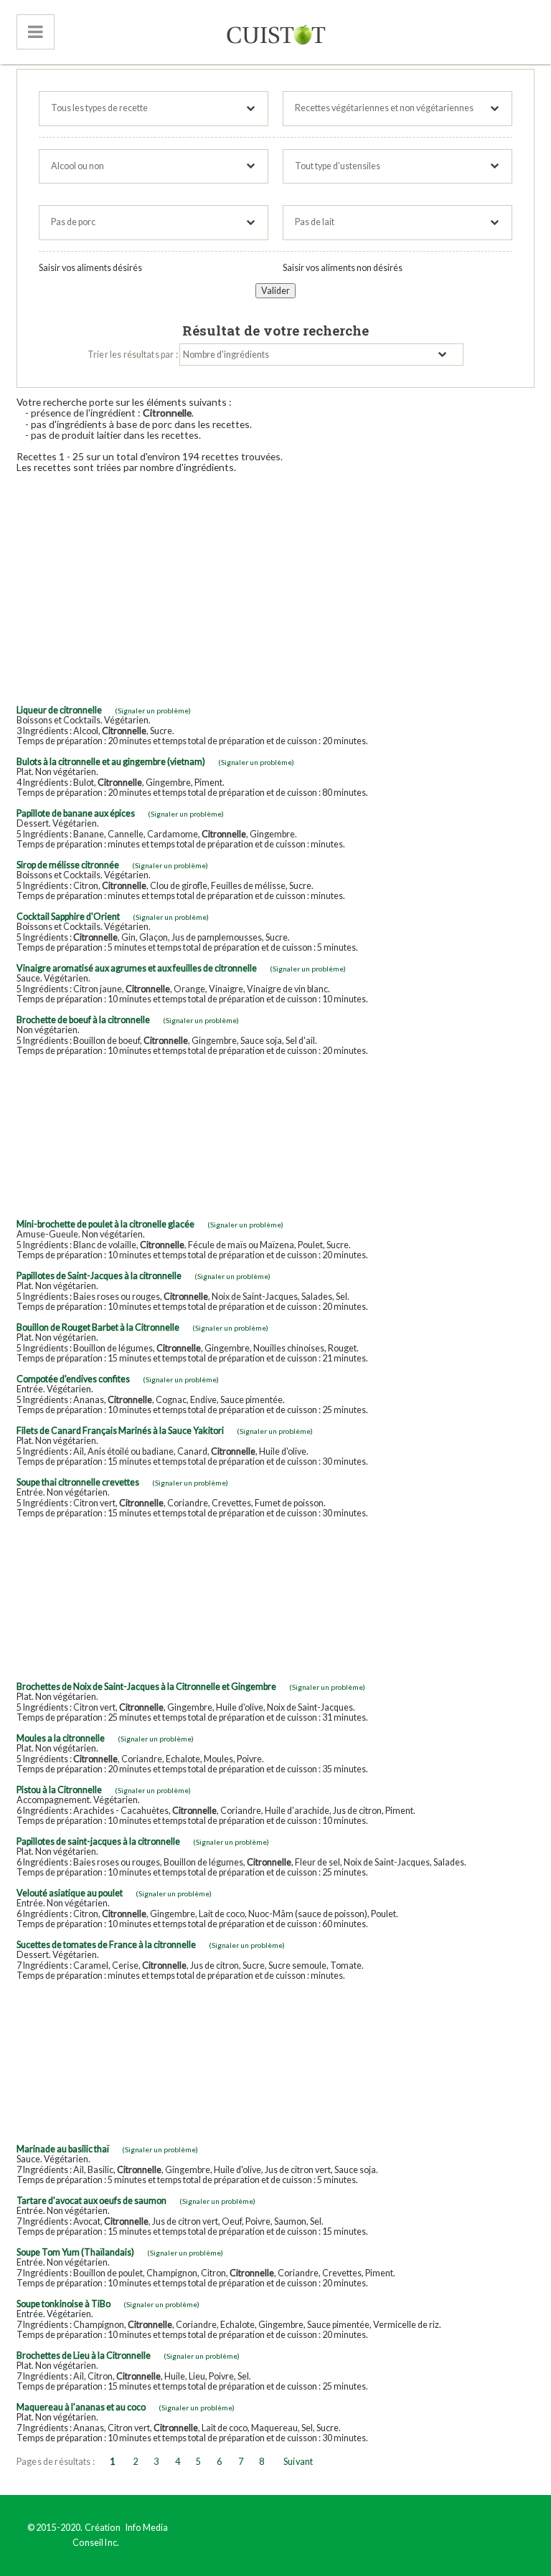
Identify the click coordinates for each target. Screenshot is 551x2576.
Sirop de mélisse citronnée (68, 865)
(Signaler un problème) (153, 710)
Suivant (298, 2462)
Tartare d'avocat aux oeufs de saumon (91, 2201)
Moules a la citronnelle (61, 1738)
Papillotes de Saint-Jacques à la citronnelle (99, 1276)
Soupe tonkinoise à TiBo (63, 2304)
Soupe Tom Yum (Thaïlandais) (75, 2252)
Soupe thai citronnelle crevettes (78, 1482)
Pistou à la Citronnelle (59, 1790)
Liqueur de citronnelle (59, 710)
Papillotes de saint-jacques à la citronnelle (98, 1841)
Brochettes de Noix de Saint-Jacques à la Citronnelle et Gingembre (146, 1687)
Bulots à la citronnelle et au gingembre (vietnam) (111, 762)
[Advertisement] (275, 584)
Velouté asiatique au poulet (70, 1893)
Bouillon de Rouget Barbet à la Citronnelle (98, 1327)
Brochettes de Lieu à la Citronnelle (84, 2356)
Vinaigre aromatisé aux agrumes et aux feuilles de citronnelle (137, 968)
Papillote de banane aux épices (76, 813)
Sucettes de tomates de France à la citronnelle (106, 1945)
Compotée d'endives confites (73, 1379)
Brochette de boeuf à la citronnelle (83, 1020)
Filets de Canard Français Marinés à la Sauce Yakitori (120, 1431)
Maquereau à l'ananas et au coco (81, 2407)
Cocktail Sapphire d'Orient (68, 917)
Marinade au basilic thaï (63, 2149)
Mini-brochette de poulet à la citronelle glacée (105, 1224)
